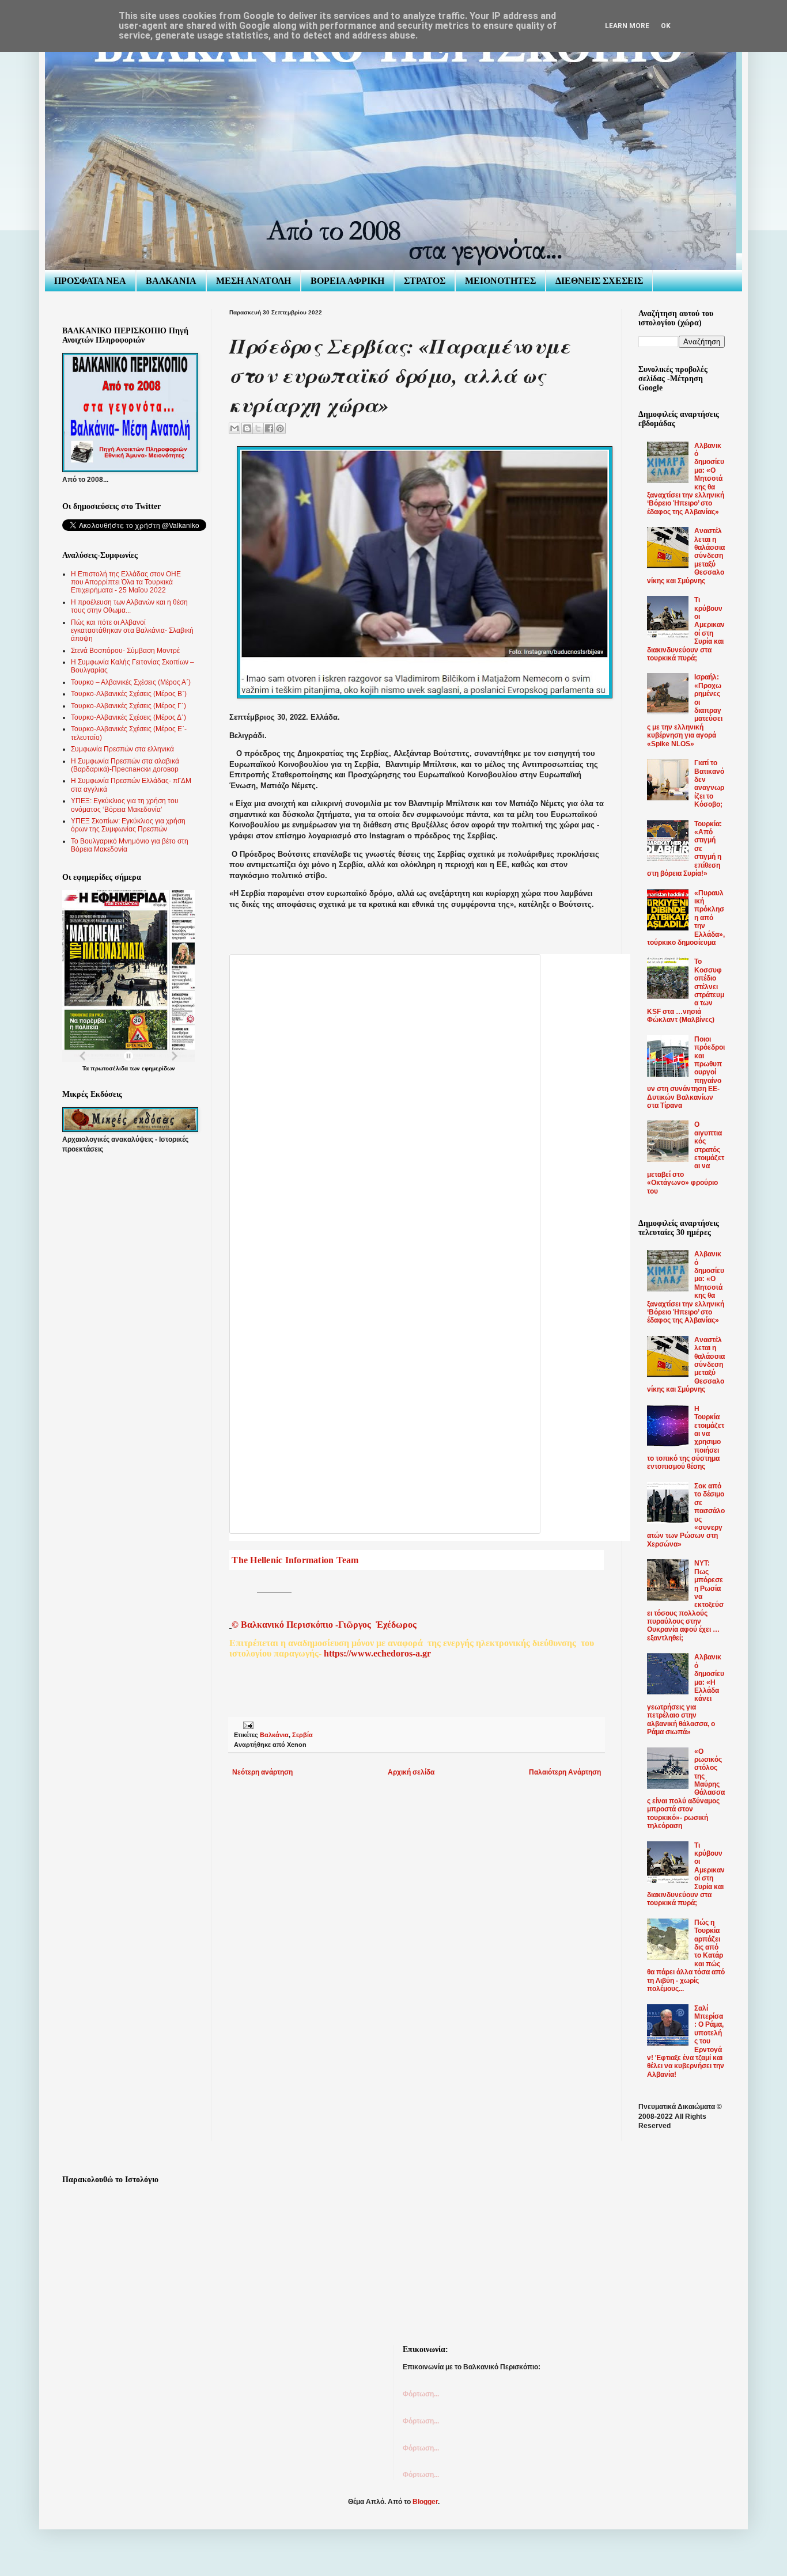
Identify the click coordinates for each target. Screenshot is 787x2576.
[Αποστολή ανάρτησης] (247, 1724)
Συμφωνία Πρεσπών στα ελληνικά (122, 749)
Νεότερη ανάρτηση (262, 1772)
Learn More (627, 26)
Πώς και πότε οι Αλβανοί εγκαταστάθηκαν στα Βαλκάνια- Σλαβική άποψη (132, 631)
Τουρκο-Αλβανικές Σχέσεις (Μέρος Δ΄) (128, 717)
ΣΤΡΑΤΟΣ (425, 281)
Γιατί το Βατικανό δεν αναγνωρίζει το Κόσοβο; (709, 784)
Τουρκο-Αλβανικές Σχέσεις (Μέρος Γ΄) (128, 706)
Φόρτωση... (421, 2394)
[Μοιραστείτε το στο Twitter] (258, 428)
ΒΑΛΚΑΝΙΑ (171, 281)
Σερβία (302, 1735)
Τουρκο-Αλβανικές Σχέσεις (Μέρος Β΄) (129, 694)
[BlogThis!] (247, 428)
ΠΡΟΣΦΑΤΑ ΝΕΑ (90, 281)
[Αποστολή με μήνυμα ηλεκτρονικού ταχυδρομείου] (234, 428)
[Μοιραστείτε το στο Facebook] (269, 428)
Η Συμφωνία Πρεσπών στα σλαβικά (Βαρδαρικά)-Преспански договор (125, 765)
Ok (666, 26)
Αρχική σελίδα (411, 1772)
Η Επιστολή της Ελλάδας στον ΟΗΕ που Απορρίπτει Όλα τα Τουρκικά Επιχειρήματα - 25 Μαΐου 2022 (126, 582)
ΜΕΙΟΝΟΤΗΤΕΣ (500, 281)
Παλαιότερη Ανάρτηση (565, 1772)
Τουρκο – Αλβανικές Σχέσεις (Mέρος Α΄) (131, 682)
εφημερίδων (158, 1068)
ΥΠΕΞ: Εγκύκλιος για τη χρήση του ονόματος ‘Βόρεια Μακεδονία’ (125, 805)
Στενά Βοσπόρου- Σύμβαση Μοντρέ (125, 651)
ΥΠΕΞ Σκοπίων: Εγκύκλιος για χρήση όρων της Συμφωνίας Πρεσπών (128, 825)
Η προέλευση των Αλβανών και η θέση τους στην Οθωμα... (129, 606)
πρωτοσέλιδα (109, 1068)
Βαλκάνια (274, 1735)
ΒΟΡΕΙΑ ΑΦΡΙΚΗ (347, 281)
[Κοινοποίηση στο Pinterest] (280, 428)
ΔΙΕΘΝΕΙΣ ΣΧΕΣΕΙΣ (599, 281)
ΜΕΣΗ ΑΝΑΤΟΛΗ (253, 281)
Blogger (425, 2502)
